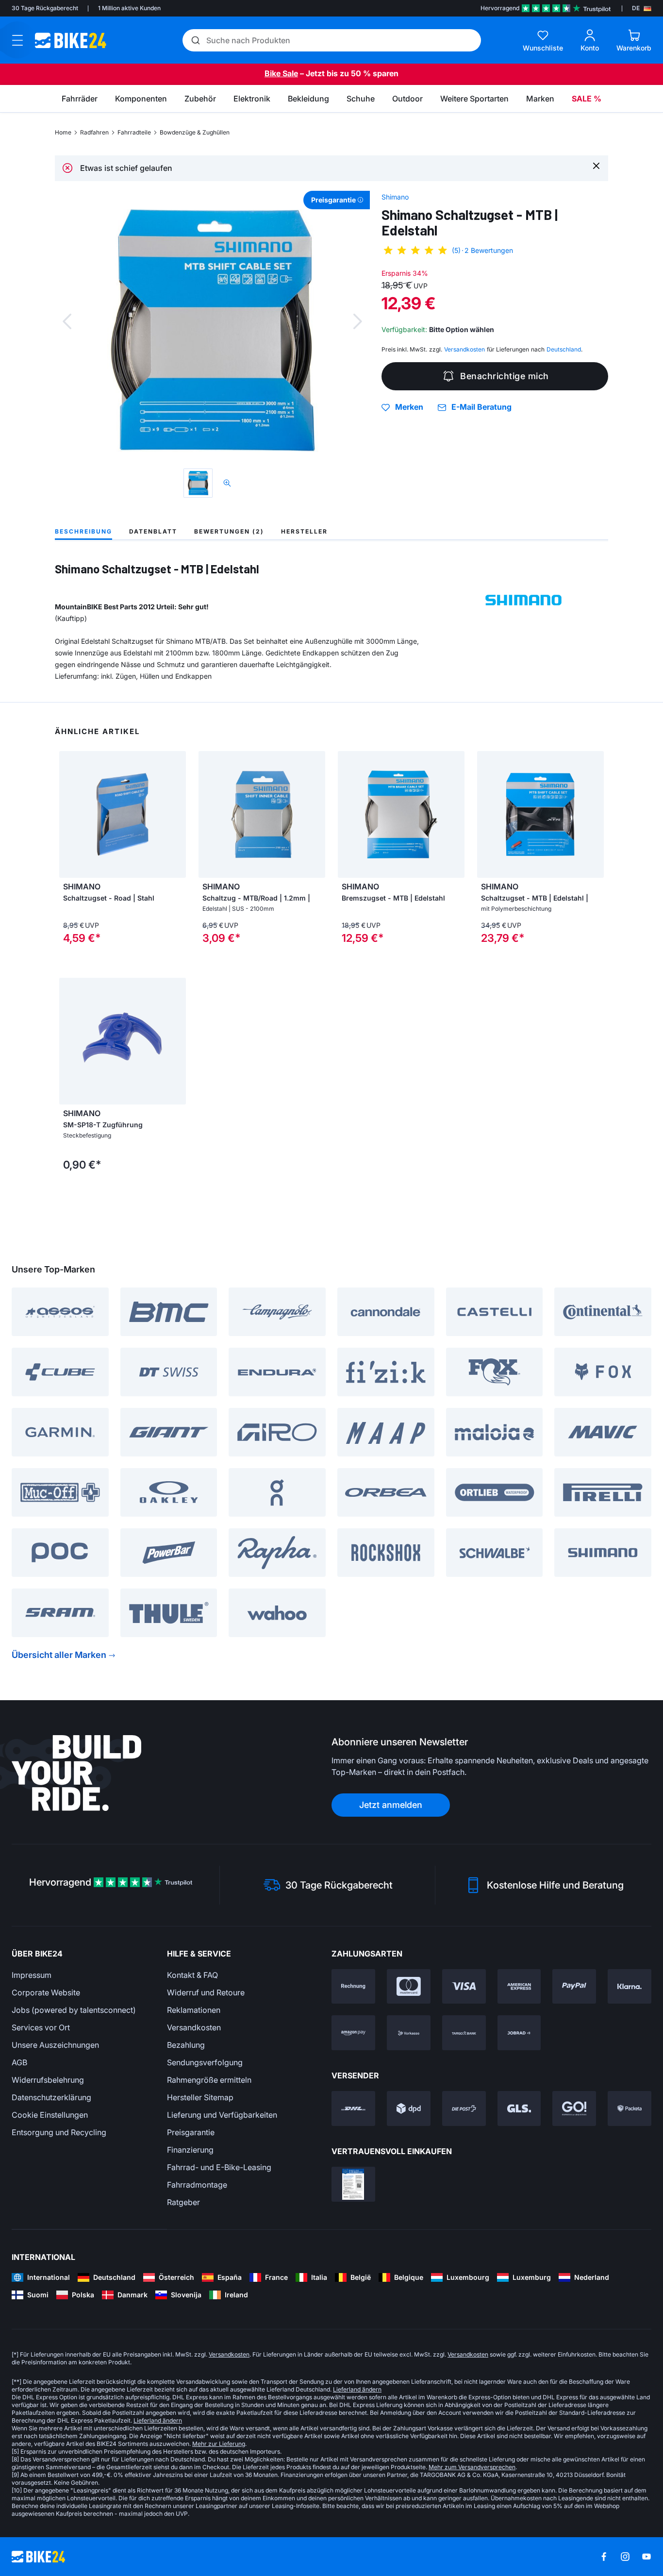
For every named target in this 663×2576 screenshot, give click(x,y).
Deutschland (564, 349)
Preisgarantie (191, 2132)
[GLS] (519, 2108)
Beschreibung (83, 531)
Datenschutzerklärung (51, 2097)
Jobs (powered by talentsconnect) (74, 2010)
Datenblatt (153, 531)
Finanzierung (190, 2150)
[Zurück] (67, 321)
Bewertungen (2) (229, 531)
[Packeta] (630, 2108)
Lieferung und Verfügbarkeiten (222, 2115)
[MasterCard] (409, 1987)
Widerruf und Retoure (206, 1992)
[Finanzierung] (464, 2033)
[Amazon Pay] (353, 2033)
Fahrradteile (134, 132)
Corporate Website (46, 1992)
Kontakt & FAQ (192, 1975)
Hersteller (304, 531)
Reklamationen (194, 2010)
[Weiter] (358, 321)
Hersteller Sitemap (200, 2097)
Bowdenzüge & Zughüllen (195, 132)
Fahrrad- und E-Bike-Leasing (219, 2167)
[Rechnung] (353, 1987)
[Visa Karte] (464, 1987)
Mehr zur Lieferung (219, 2444)
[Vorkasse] (409, 2033)
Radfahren (94, 132)
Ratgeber (183, 2202)
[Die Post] (464, 2108)
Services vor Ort (41, 2027)
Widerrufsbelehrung (48, 2080)
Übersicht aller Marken (59, 1655)
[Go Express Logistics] (574, 2108)
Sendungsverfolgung (205, 2062)
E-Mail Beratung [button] (481, 407)
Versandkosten (194, 2027)
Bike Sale (281, 73)
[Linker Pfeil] (69, 815)
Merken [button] (409, 407)
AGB (19, 2062)
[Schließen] (596, 165)
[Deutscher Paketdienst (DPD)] (409, 2108)
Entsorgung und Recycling (59, 2132)
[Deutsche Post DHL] (353, 2108)
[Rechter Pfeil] (176, 815)
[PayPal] (574, 1987)
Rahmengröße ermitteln (209, 2080)
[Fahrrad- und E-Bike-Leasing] (519, 2033)
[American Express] (519, 1987)
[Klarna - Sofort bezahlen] (630, 1987)
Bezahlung (186, 2045)
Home (63, 132)
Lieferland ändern (357, 2389)
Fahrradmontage (197, 2185)
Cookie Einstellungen (50, 2115)
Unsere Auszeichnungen (55, 2045)
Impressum (32, 1975)
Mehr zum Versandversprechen (472, 2467)
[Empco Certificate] (353, 2184)
